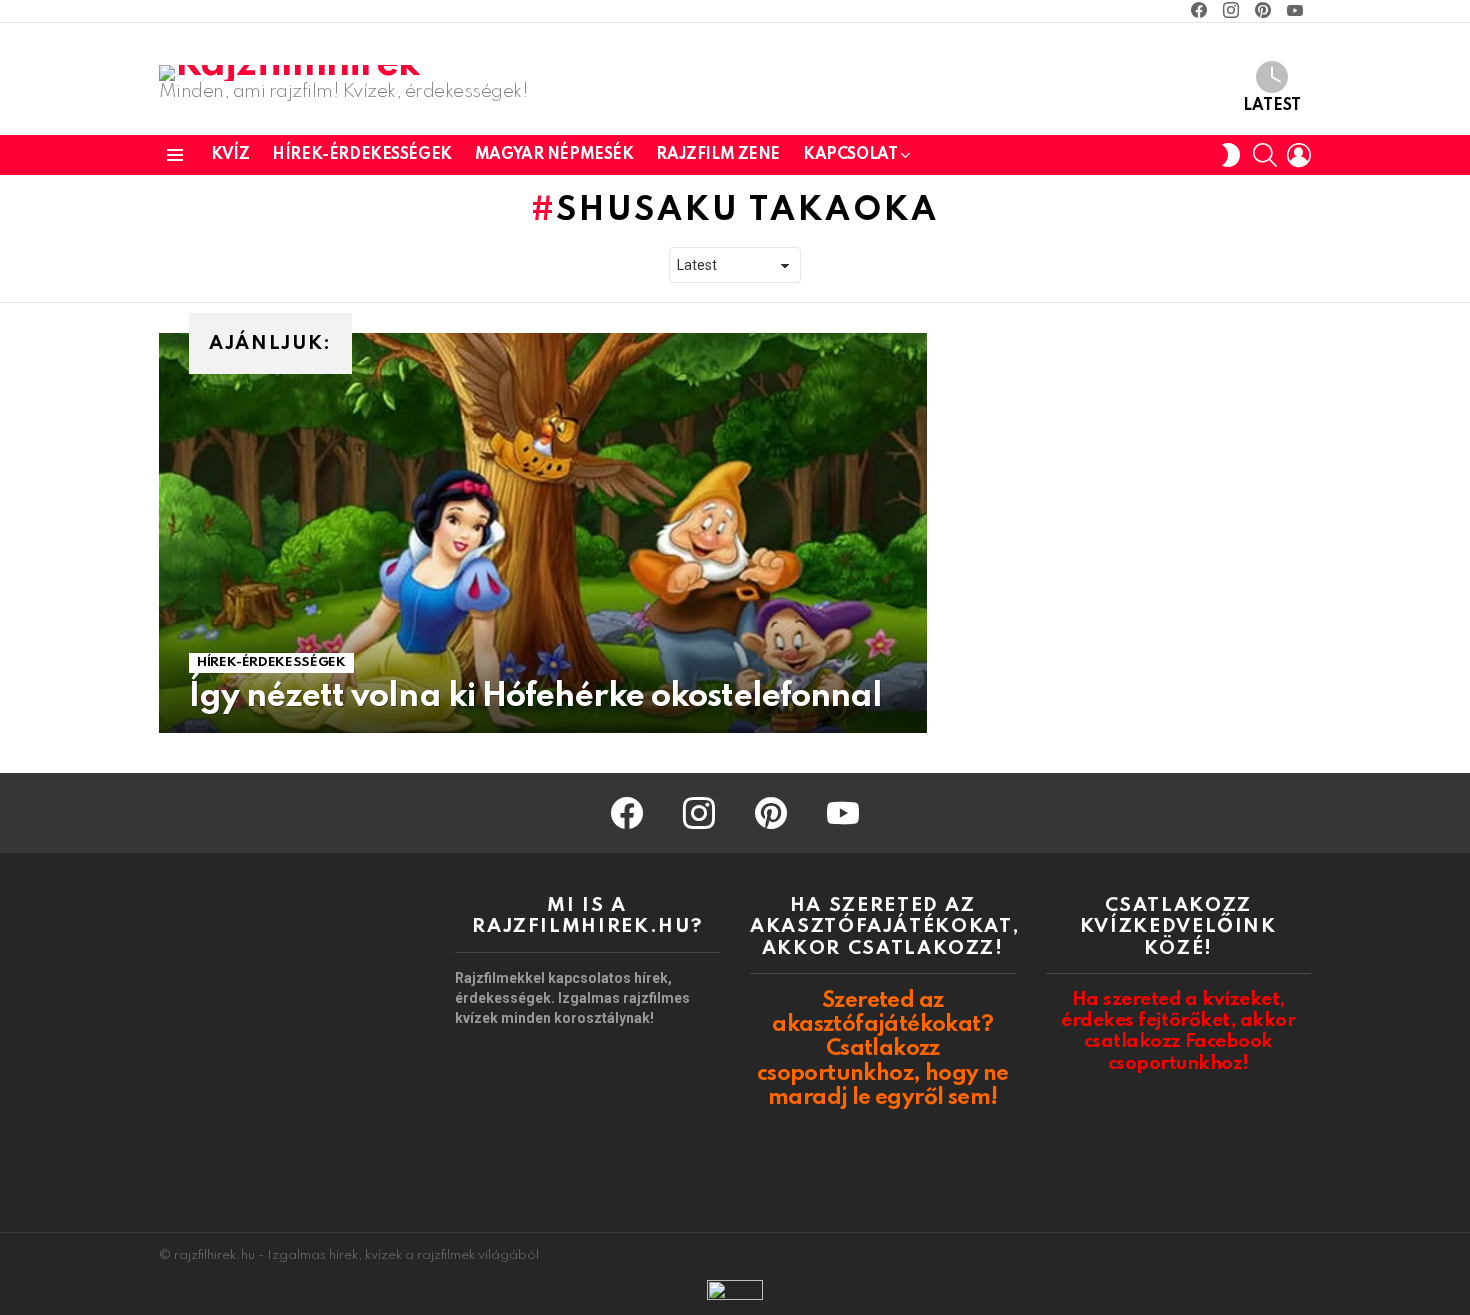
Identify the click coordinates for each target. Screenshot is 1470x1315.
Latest (1272, 106)
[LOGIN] (1299, 155)
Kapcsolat (850, 155)
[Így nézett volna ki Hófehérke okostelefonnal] (543, 533)
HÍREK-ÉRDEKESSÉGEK (361, 155)
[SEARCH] (1265, 155)
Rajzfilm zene (718, 155)
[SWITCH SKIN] (1231, 155)
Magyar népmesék (554, 155)
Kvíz (230, 155)
